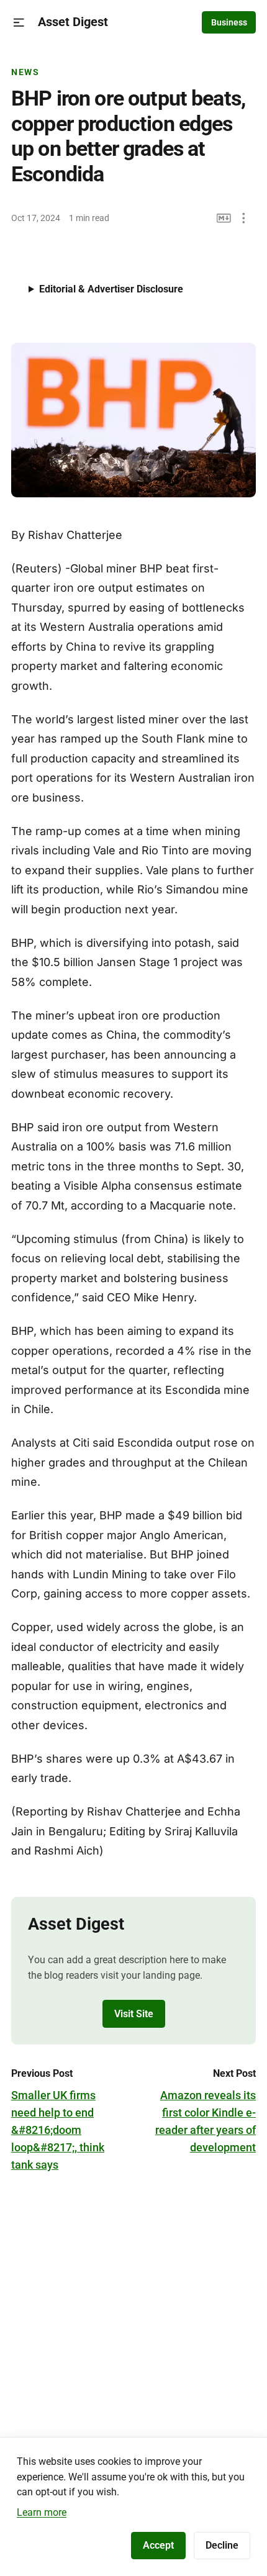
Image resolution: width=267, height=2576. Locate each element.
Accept (158, 2545)
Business (229, 22)
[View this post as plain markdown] (224, 218)
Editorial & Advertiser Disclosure (111, 289)
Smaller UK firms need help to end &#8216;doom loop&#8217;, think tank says (58, 2130)
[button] (19, 23)
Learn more (42, 2512)
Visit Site (134, 2014)
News (25, 72)
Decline (222, 2545)
